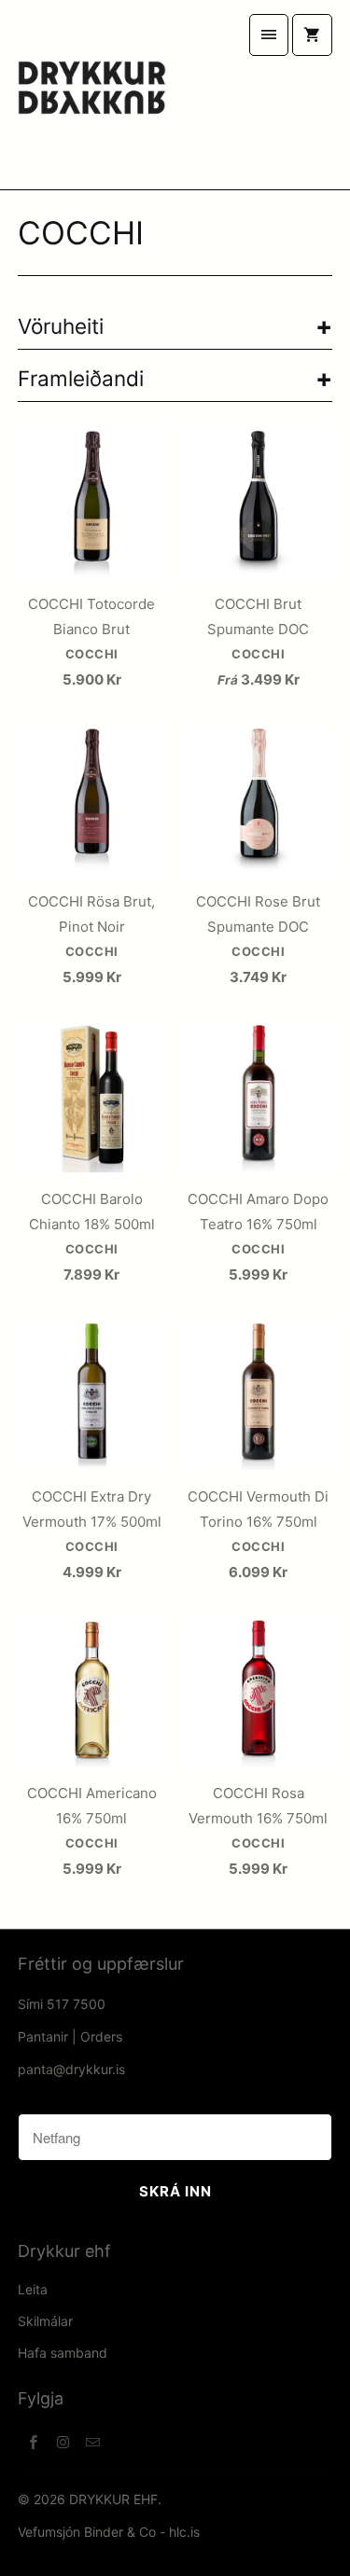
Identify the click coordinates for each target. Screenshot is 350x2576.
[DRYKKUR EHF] (91, 95)
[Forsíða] (269, 35)
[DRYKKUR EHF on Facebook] (33, 2442)
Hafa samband (63, 2353)
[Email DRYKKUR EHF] (92, 2442)
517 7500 (76, 2004)
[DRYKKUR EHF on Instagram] (63, 2442)
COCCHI (81, 233)
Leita (33, 2289)
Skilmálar (45, 2321)
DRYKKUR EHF (113, 2499)
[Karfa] (312, 35)
